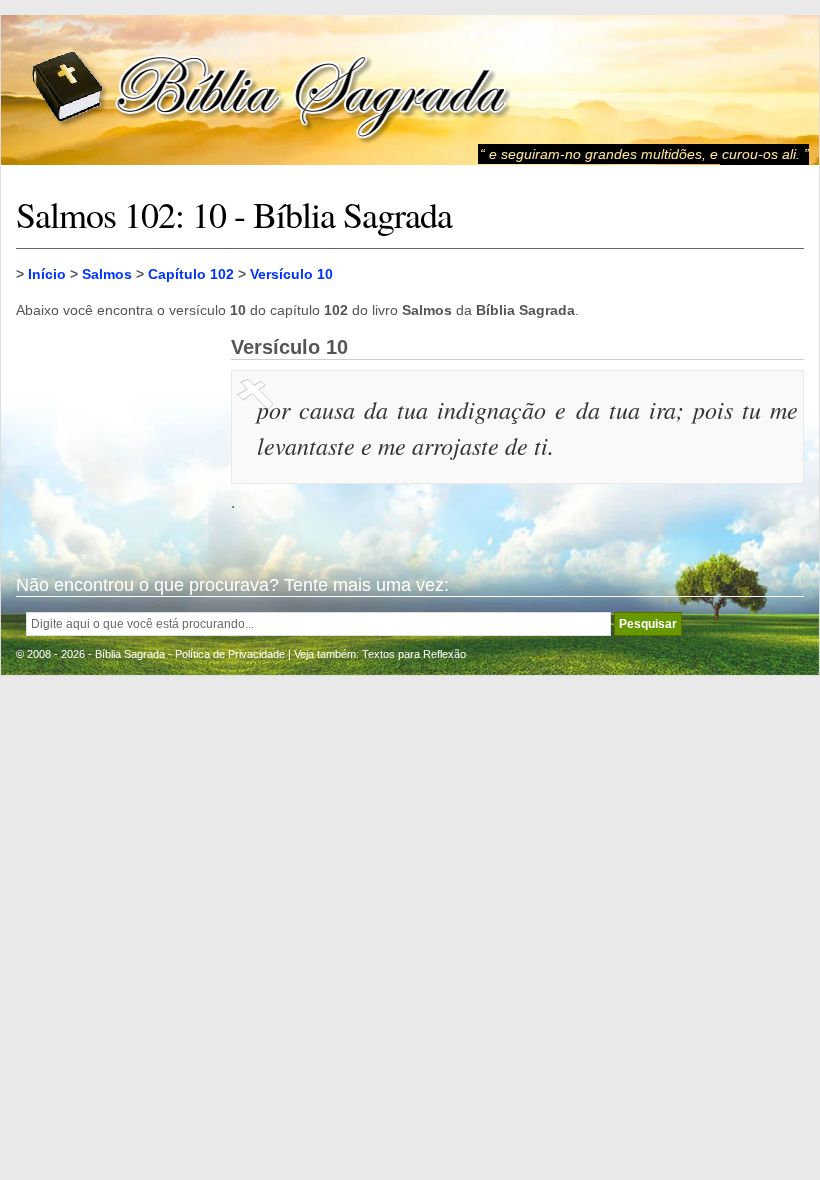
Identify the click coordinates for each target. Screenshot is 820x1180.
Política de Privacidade (230, 654)
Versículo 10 (291, 274)
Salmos (107, 274)
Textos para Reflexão (414, 654)
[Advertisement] (116, 436)
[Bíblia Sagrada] (271, 90)
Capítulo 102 (191, 274)
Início (47, 274)
